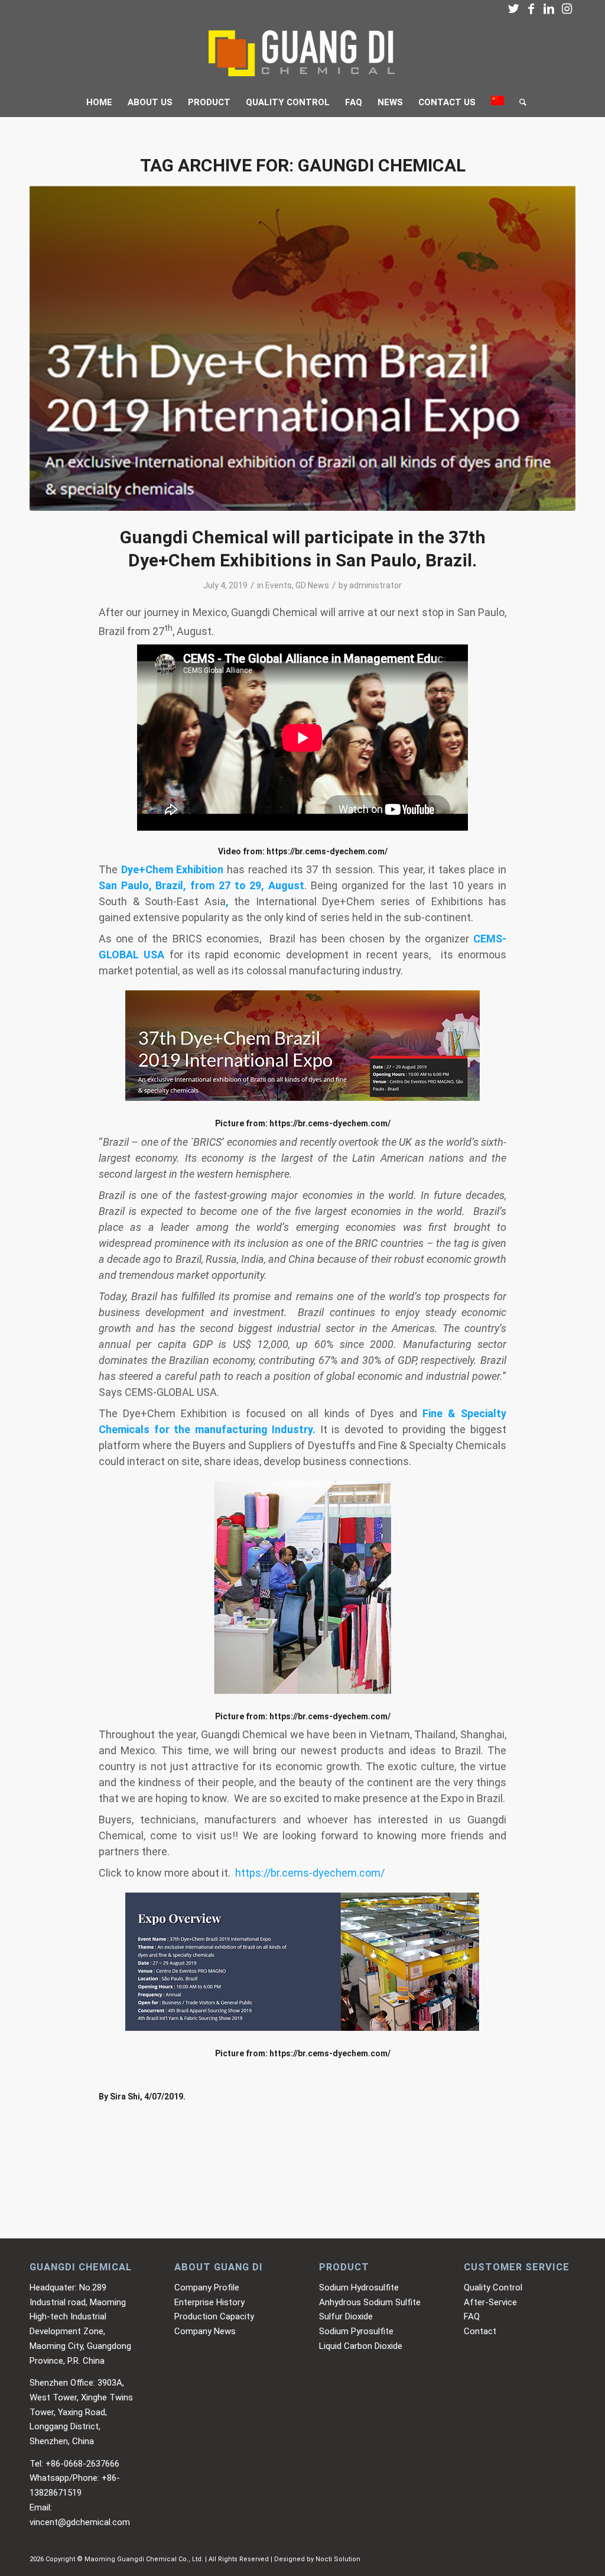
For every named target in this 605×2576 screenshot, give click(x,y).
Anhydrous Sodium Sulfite (370, 2302)
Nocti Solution (338, 2559)
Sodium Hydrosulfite (359, 2287)
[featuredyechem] (302, 347)
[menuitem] (99, 102)
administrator (375, 585)
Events (279, 585)
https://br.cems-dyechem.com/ (326, 851)
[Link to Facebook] (531, 9)
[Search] (519, 102)
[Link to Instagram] (567, 9)
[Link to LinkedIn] (549, 9)
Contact (480, 2331)
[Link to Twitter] (513, 9)
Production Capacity (214, 2316)
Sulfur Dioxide (346, 2316)
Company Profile (207, 2287)
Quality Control (493, 2287)
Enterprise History (209, 2302)
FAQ (472, 2316)
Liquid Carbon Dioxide (361, 2346)
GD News (312, 585)
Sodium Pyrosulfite (356, 2331)
